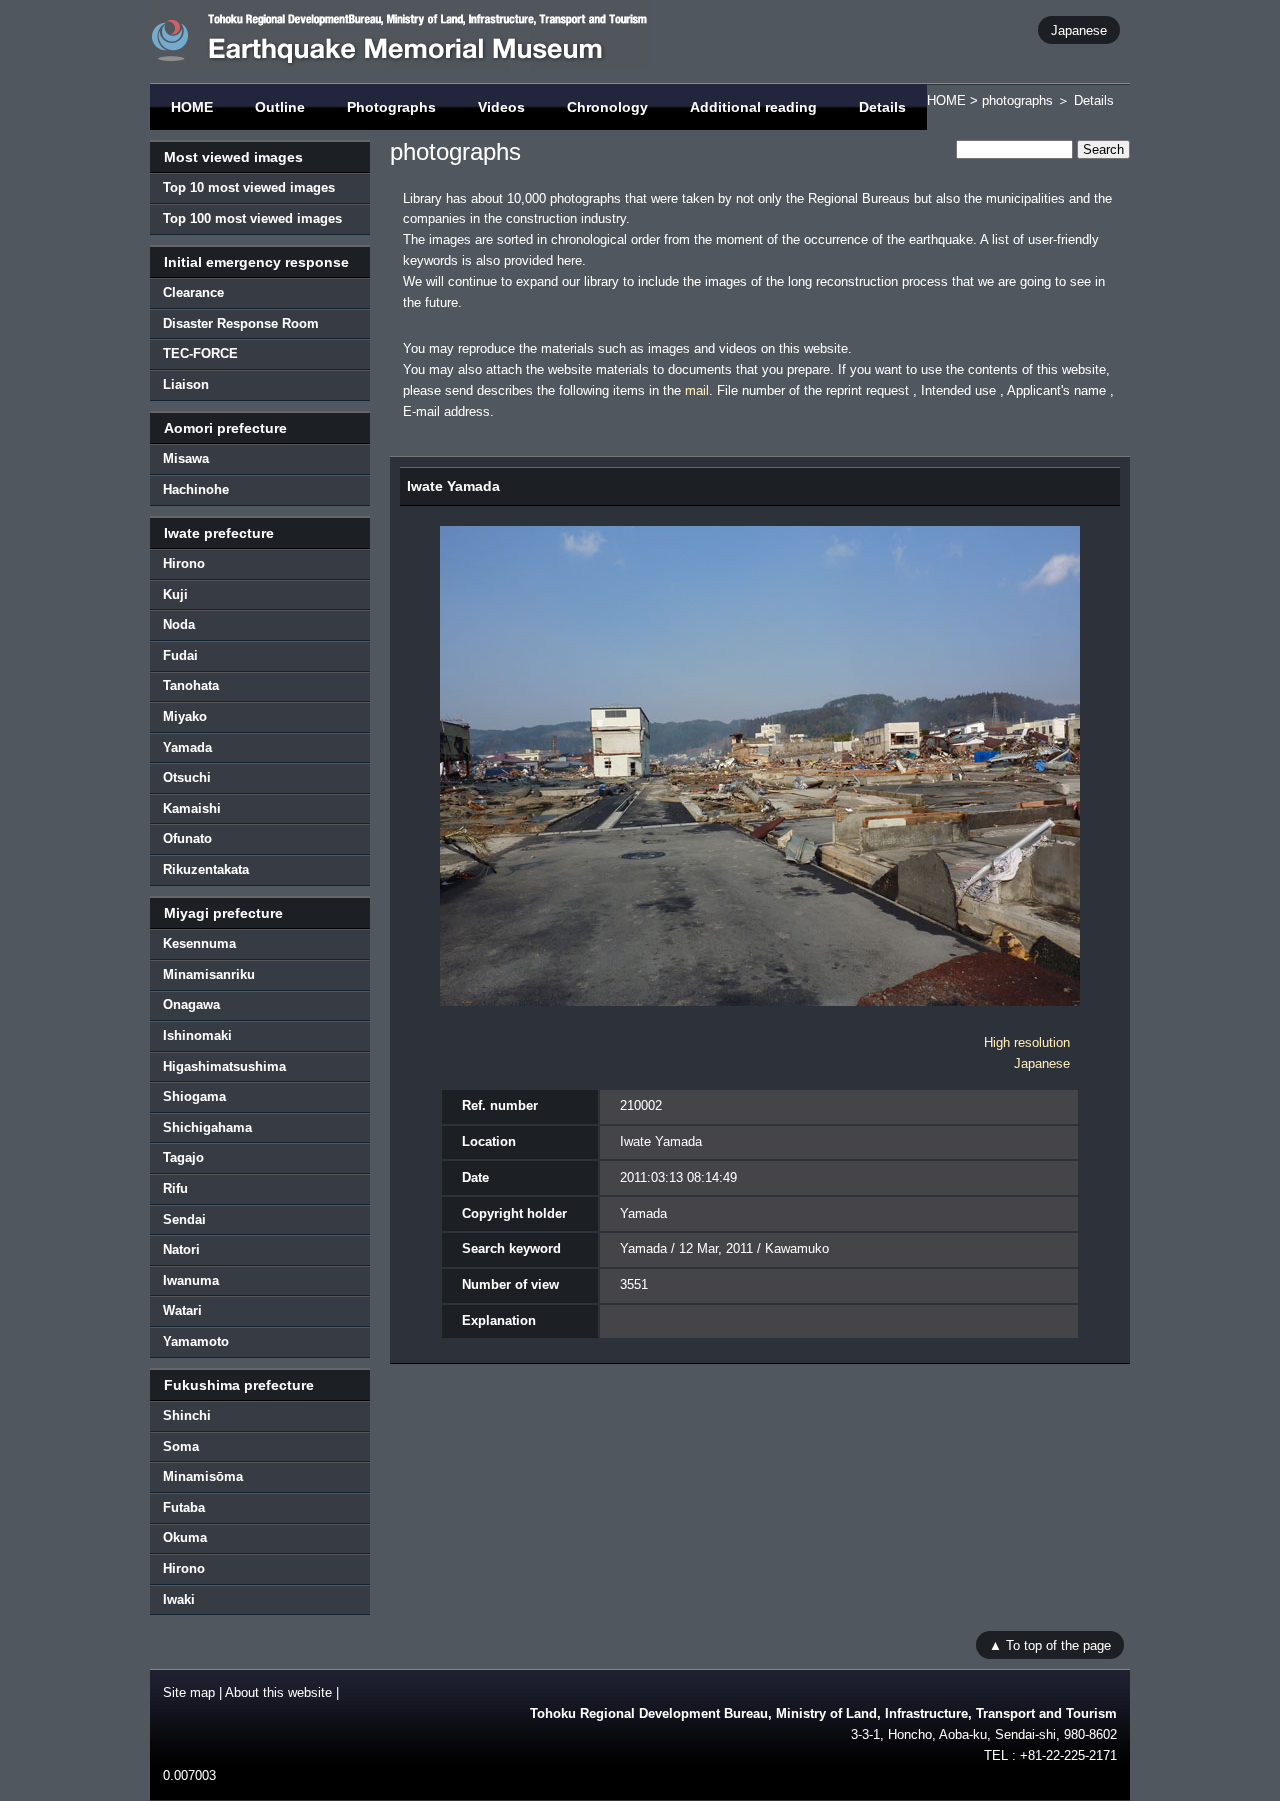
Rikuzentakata (206, 869)
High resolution (1027, 1042)
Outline (280, 107)
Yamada (187, 747)
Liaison (186, 384)
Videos (501, 107)
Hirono (184, 563)
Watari (182, 1310)
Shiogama (194, 1096)
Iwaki (179, 1599)
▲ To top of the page (1050, 1644)
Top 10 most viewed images (249, 187)
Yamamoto (196, 1341)
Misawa (186, 458)
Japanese (1079, 29)
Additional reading (753, 107)
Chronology (607, 107)
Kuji (175, 594)
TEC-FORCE (200, 353)
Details (882, 107)
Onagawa (191, 1004)
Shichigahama (207, 1127)
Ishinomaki (197, 1035)
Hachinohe (196, 489)
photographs (1017, 100)
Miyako (185, 716)
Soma (181, 1446)
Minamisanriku (209, 974)
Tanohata (191, 685)
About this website (278, 1692)
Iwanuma (191, 1280)
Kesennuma (199, 943)
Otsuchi (187, 777)
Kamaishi (192, 808)
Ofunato (187, 838)
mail (697, 390)
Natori (181, 1249)
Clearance (193, 292)
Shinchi (187, 1415)
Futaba (184, 1507)
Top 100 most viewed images (252, 218)
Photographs (391, 107)
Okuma (185, 1537)
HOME (192, 107)
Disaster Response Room (241, 323)
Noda (179, 624)
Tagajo (183, 1157)
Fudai (180, 655)
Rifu (175, 1188)
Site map (189, 1692)
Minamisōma (203, 1476)
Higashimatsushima (224, 1066)
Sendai (184, 1219)
